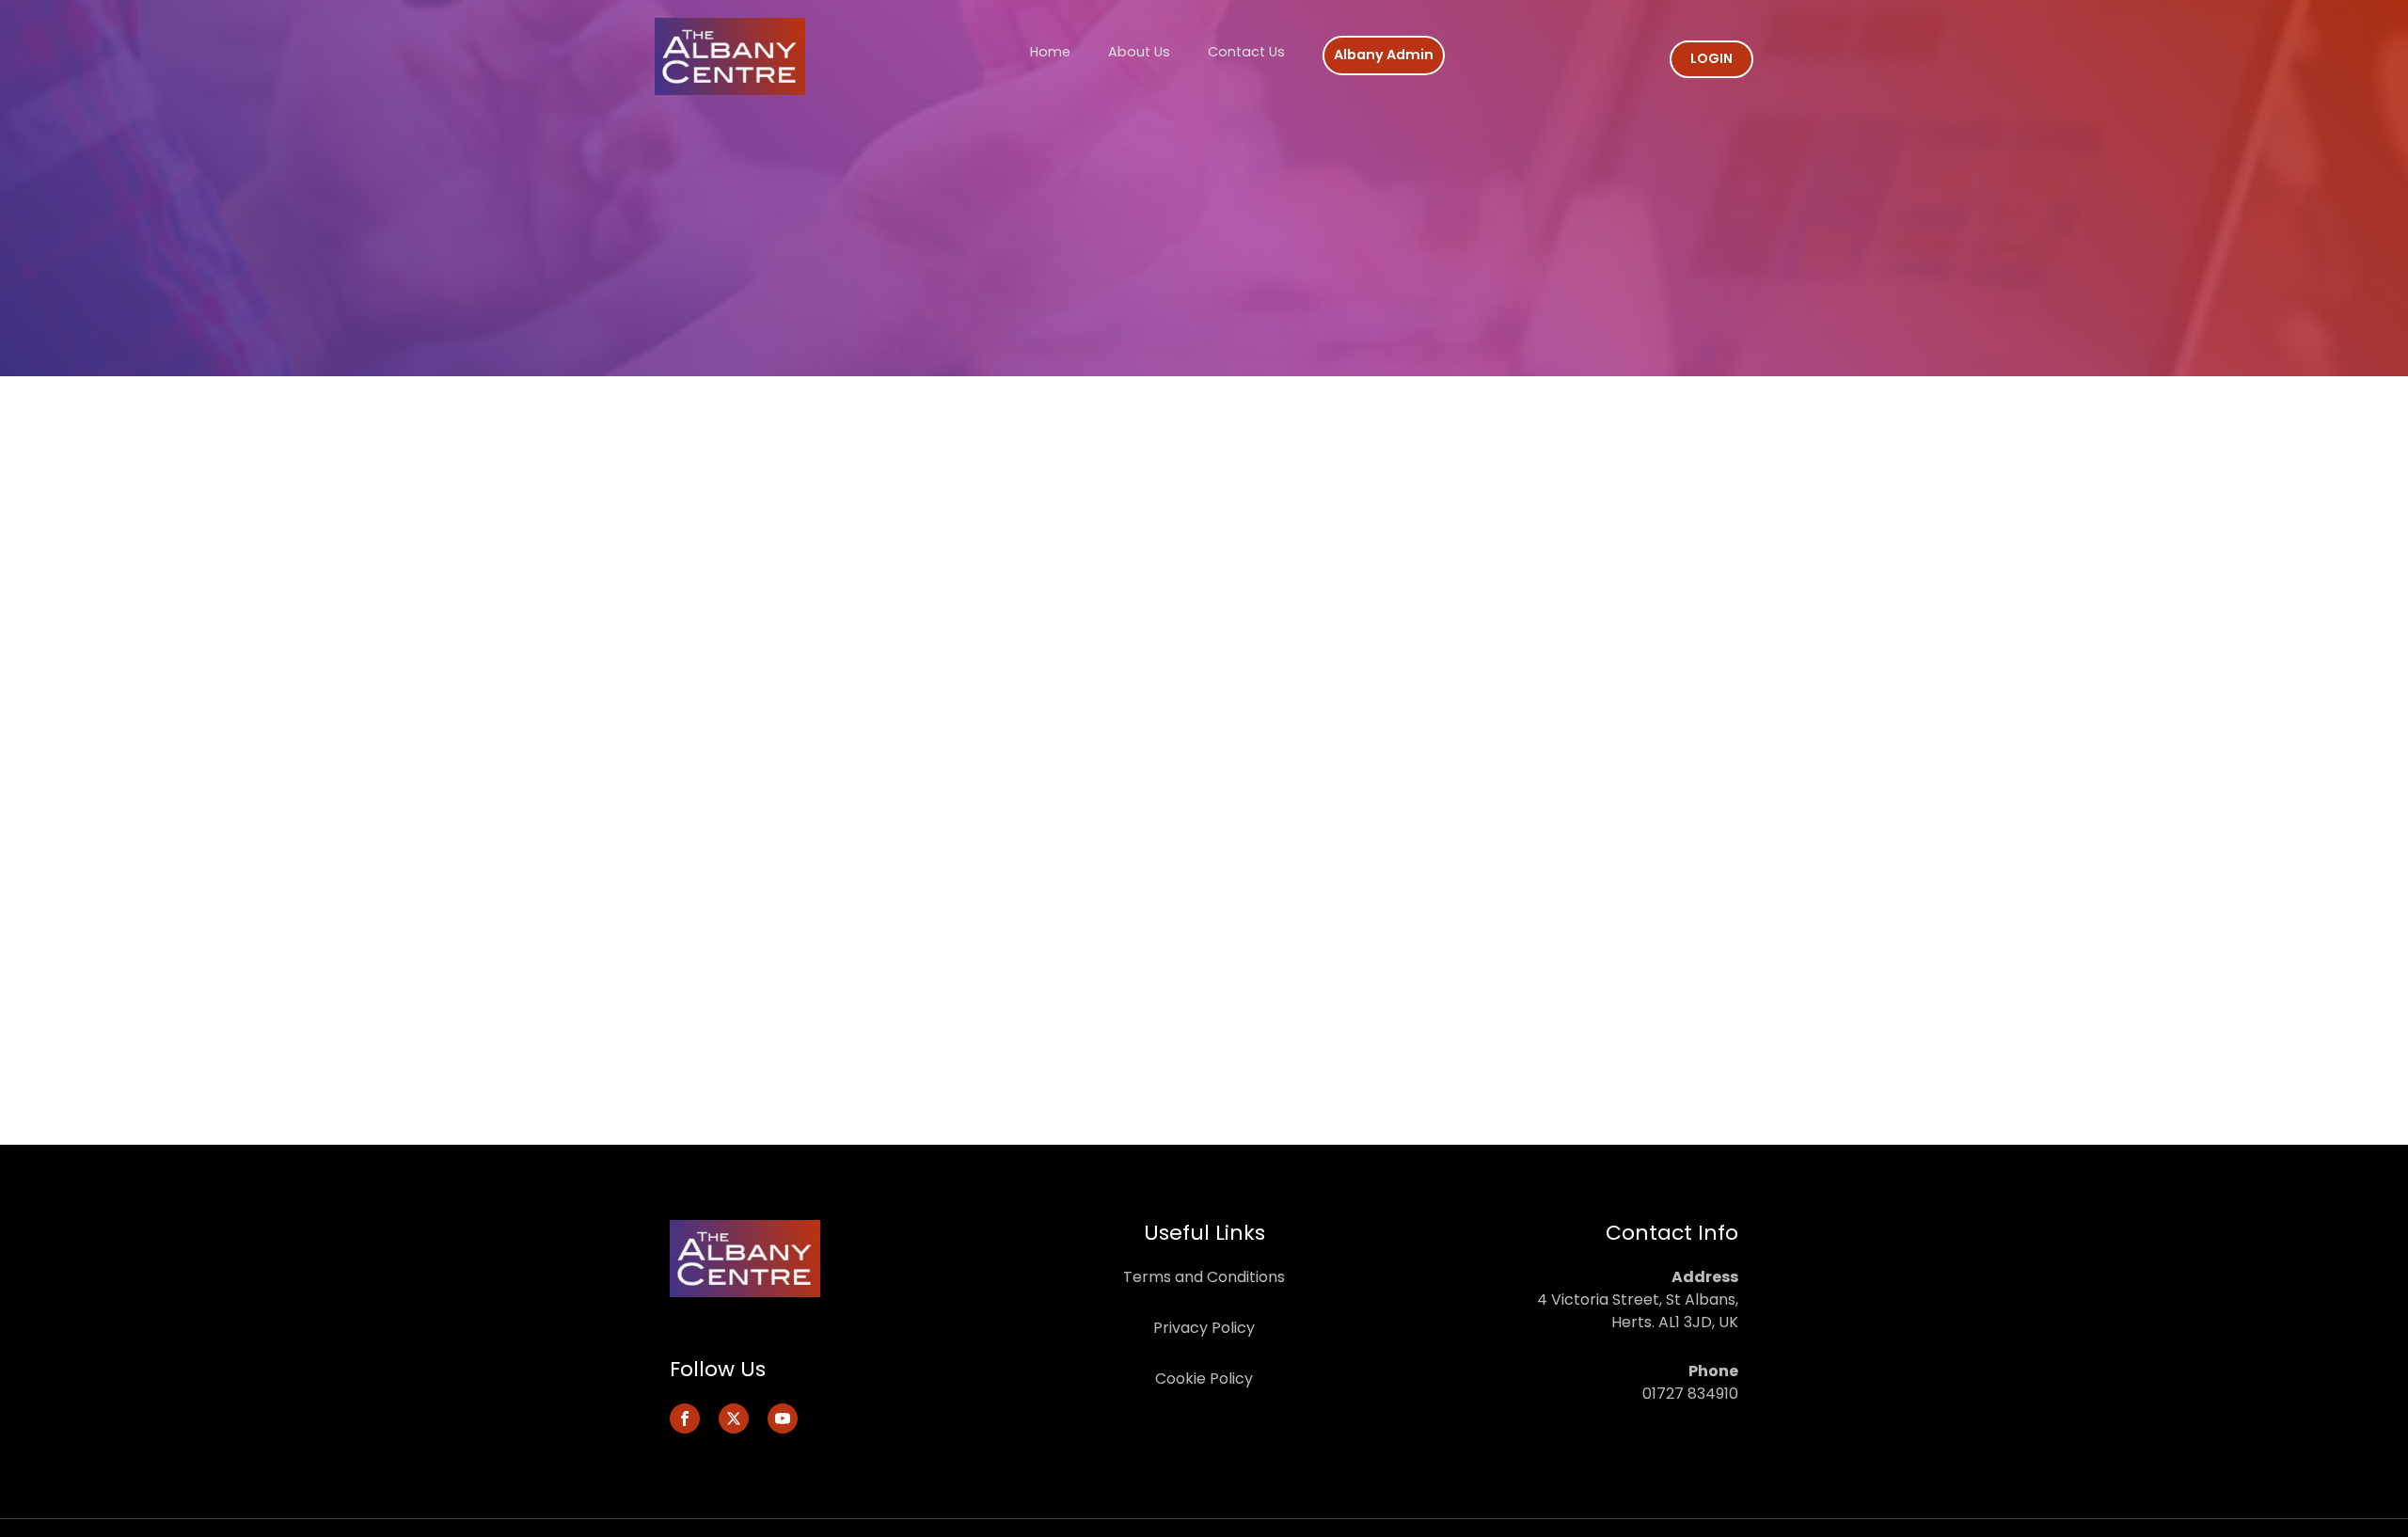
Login (1711, 58)
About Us (1139, 52)
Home (1050, 52)
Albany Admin (1384, 55)
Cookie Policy (1204, 1379)
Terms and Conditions (1204, 1277)
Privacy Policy (1204, 1328)
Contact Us (1246, 52)
